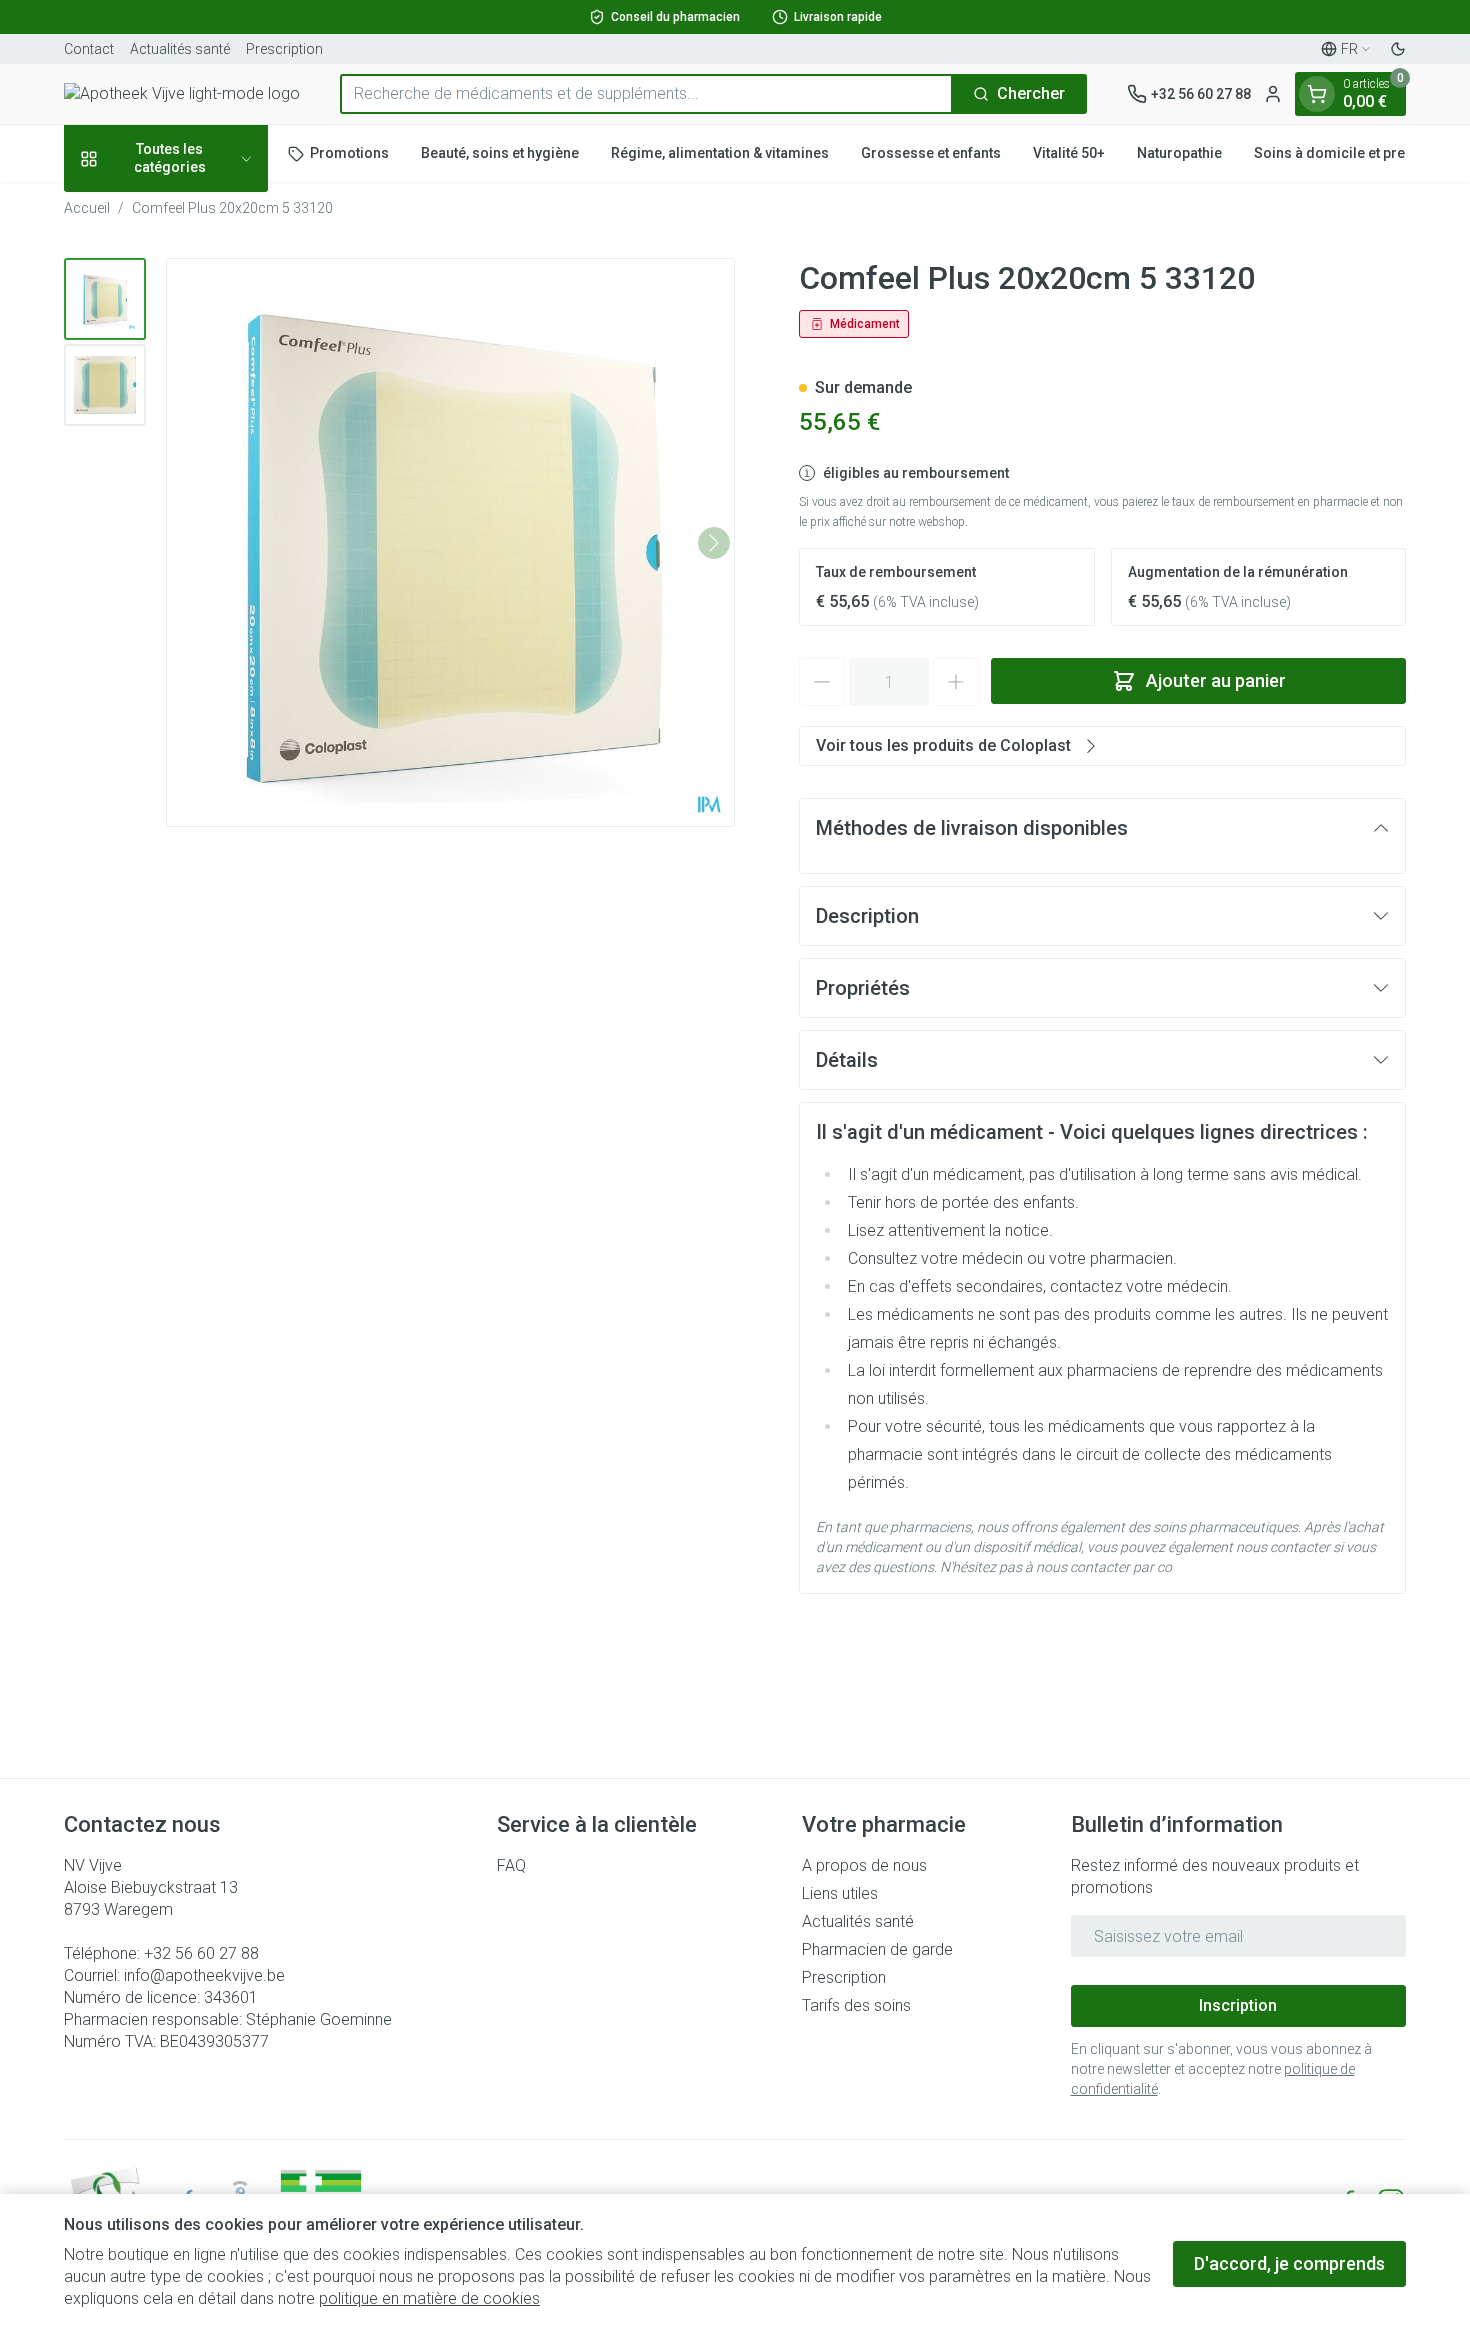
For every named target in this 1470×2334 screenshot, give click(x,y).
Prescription (284, 49)
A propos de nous (864, 1865)
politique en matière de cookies (429, 2298)
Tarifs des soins (856, 2005)
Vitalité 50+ (1069, 153)
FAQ (511, 1865)
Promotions (349, 153)
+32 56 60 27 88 (201, 1953)
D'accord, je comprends (1289, 2263)
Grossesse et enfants (931, 153)
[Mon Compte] (1273, 94)
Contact (89, 49)
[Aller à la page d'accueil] (182, 94)
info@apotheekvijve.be (204, 1975)
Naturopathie (1179, 153)
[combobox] (646, 94)
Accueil (87, 208)
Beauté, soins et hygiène (500, 153)
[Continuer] (714, 543)
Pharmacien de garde (877, 1949)
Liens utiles (840, 1893)
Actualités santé (180, 49)
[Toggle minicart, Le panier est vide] (1317, 94)
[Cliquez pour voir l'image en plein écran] (450, 542)
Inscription (1238, 2005)
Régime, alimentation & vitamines (720, 153)
